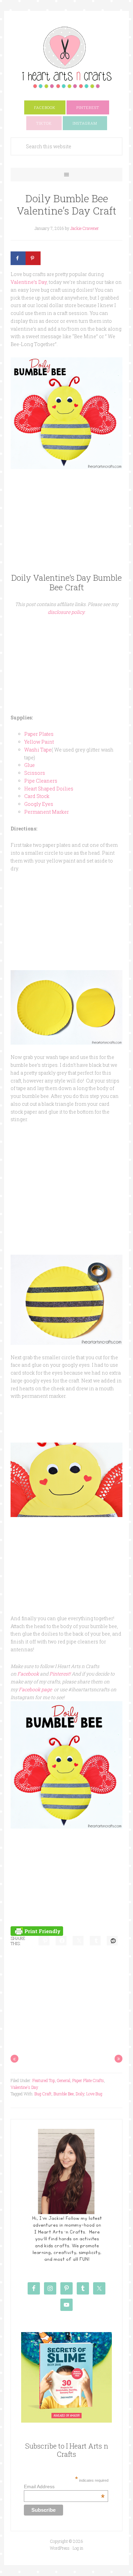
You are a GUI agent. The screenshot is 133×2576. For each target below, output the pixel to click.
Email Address (64, 2487)
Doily (80, 2094)
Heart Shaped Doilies (49, 789)
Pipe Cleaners (41, 781)
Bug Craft (43, 2094)
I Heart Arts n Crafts (66, 57)
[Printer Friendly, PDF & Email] (37, 1930)
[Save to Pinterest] (33, 258)
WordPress (60, 2548)
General (64, 2080)
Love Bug (94, 2094)
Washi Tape (38, 750)
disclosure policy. (66, 612)
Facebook (28, 1674)
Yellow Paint (39, 742)
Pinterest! (60, 1674)
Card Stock (37, 796)
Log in (78, 2548)
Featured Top (44, 2080)
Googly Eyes (39, 804)
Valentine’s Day (29, 282)
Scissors (35, 773)
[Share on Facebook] (18, 258)
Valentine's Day (24, 2087)
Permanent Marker (47, 812)
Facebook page (35, 1689)
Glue (29, 765)
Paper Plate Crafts (88, 2080)
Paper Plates (39, 734)
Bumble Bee (64, 2094)
